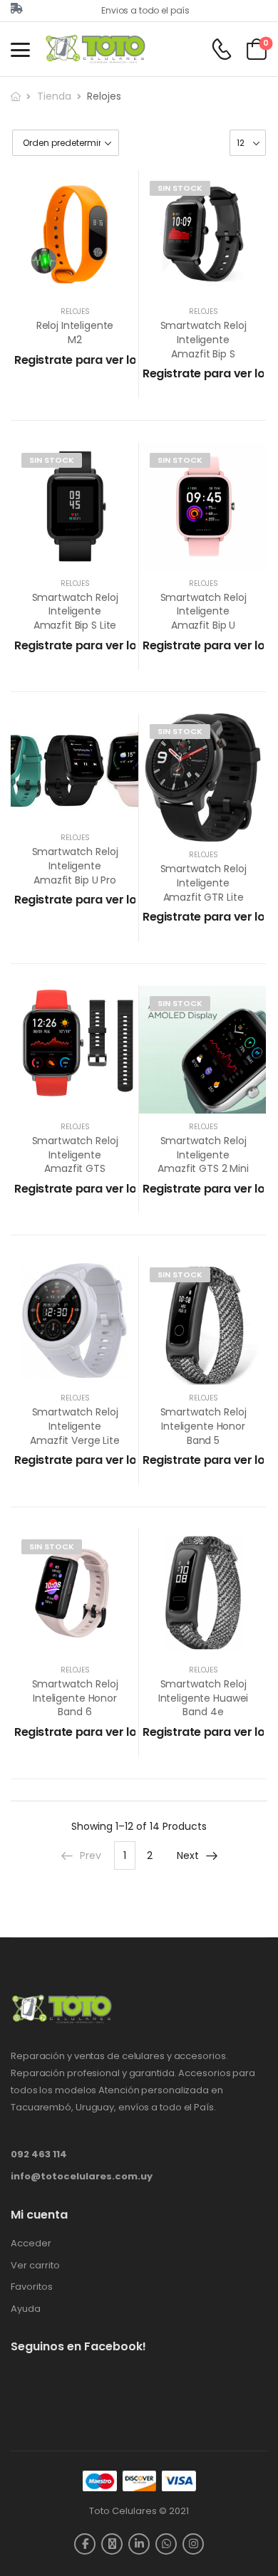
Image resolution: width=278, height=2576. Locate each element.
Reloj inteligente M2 (75, 333)
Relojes (75, 311)
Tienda (54, 96)
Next (188, 1855)
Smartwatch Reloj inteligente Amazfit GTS (75, 1155)
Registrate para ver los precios (101, 360)
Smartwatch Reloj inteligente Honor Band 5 (204, 1426)
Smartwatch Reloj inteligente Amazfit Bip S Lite (75, 611)
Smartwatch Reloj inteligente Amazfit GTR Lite (204, 883)
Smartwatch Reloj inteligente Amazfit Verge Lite (74, 1426)
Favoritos (32, 2287)
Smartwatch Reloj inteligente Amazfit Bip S (204, 339)
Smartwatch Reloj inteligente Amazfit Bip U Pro (75, 865)
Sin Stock (180, 188)
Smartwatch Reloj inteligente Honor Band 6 (75, 1698)
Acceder (31, 2243)
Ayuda (26, 2309)
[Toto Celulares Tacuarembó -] (98, 49)
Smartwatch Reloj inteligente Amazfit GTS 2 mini (203, 1155)
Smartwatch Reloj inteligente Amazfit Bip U (204, 611)
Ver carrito (35, 2266)
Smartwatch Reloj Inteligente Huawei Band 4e (203, 1698)
